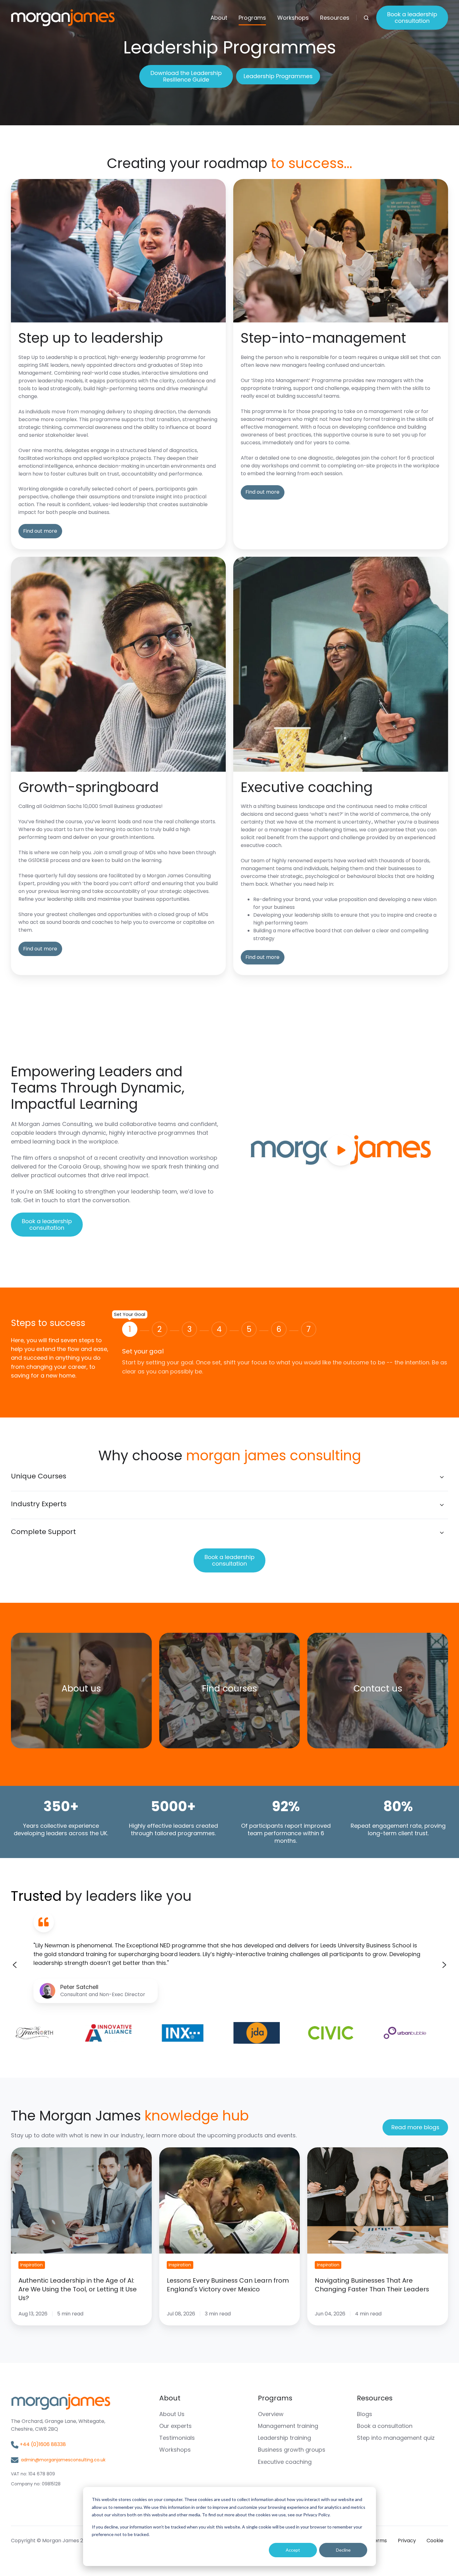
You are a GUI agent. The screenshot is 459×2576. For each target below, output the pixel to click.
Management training (288, 2426)
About (219, 18)
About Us (172, 2414)
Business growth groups (292, 2450)
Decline (343, 2550)
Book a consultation (385, 2426)
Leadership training (284, 2438)
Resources (335, 18)
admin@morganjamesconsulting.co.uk (63, 2460)
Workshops (293, 18)
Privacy (407, 2541)
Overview (271, 2414)
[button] (366, 18)
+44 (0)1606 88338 (43, 2444)
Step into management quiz (396, 2438)
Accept (293, 2550)
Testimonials (177, 2438)
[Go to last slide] (15, 1965)
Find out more (40, 531)
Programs (252, 18)
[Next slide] (444, 1965)
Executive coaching (285, 2462)
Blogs (365, 2414)
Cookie (435, 2541)
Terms (379, 2541)
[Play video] (341, 1150)
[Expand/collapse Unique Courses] (442, 1477)
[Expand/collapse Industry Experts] (442, 1505)
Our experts (175, 2426)
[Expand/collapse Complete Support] (442, 1533)
